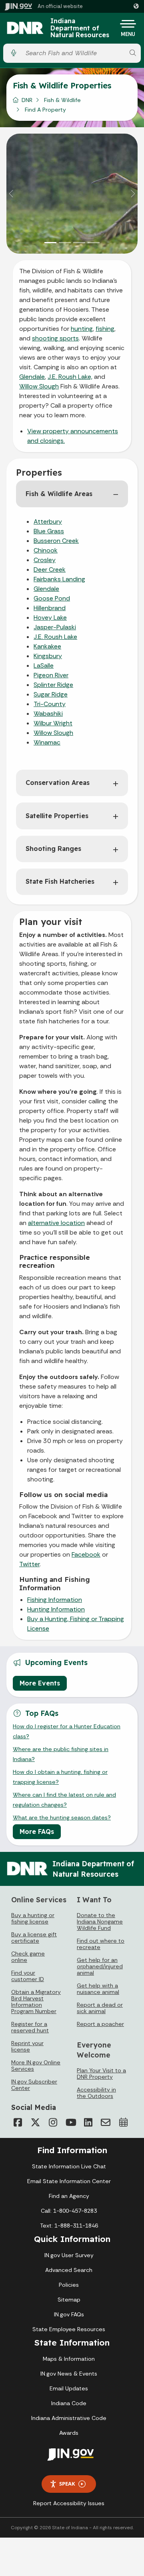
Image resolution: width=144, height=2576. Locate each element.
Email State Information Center (69, 2181)
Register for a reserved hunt (30, 2027)
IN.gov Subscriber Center (34, 2085)
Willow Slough (39, 386)
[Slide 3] (79, 243)
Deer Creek (50, 569)
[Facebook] (18, 2122)
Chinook (46, 550)
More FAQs (37, 1831)
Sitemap (69, 2300)
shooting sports (55, 338)
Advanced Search (69, 2270)
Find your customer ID (28, 1976)
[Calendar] (123, 2122)
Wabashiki (48, 714)
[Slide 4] (94, 243)
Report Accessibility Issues (69, 2503)
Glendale (32, 377)
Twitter (29, 1564)
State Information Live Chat (69, 2166)
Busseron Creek (56, 541)
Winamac (47, 742)
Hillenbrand (50, 608)
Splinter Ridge (53, 685)
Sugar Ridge (51, 694)
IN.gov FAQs (69, 2314)
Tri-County (50, 704)
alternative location (56, 1223)
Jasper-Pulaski (55, 627)
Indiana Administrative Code (69, 2418)
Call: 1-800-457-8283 (69, 2211)
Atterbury (48, 521)
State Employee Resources (69, 2329)
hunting (82, 329)
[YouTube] (70, 2122)
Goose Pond (52, 598)
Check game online (28, 1957)
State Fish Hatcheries (60, 881)
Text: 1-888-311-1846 (69, 2226)
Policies (69, 2285)
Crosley (45, 560)
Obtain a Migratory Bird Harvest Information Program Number (36, 2002)
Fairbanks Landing (59, 579)
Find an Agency (69, 2196)
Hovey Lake (50, 617)
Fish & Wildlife (62, 100)
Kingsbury (48, 656)
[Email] (106, 2122)
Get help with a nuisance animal (98, 1989)
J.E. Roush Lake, (70, 377)
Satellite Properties (57, 816)
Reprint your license (27, 2046)
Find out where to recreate (101, 1944)
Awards (69, 2433)
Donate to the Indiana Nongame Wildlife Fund (100, 1921)
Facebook (86, 1554)
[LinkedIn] (88, 2122)
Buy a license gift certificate (34, 1938)
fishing (105, 329)
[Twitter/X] (35, 2122)
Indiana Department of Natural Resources (80, 28)
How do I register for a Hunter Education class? (67, 1731)
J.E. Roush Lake (55, 637)
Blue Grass (49, 531)
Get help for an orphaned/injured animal (100, 1966)
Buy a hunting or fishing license (33, 1918)
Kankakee (47, 646)
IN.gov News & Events (69, 2374)
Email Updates (69, 2388)
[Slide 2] (65, 243)
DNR (27, 100)
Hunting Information (56, 1609)
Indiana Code (69, 2403)
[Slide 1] (50, 243)
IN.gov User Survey (69, 2255)
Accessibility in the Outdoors (96, 2093)
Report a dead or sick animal (100, 2008)
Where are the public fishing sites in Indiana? (61, 1754)
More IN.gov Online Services (36, 2066)
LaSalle (44, 666)
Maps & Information (69, 2359)
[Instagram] (53, 2122)
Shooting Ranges (53, 849)
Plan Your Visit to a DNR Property (101, 2074)
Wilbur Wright (53, 723)
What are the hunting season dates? (62, 1817)
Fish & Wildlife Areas (59, 494)
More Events (40, 1683)
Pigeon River (51, 675)
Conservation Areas (58, 783)
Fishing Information (55, 1600)
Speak (67, 2484)
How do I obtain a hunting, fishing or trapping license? (60, 1777)
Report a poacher (100, 2024)
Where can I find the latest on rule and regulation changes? (64, 1799)
